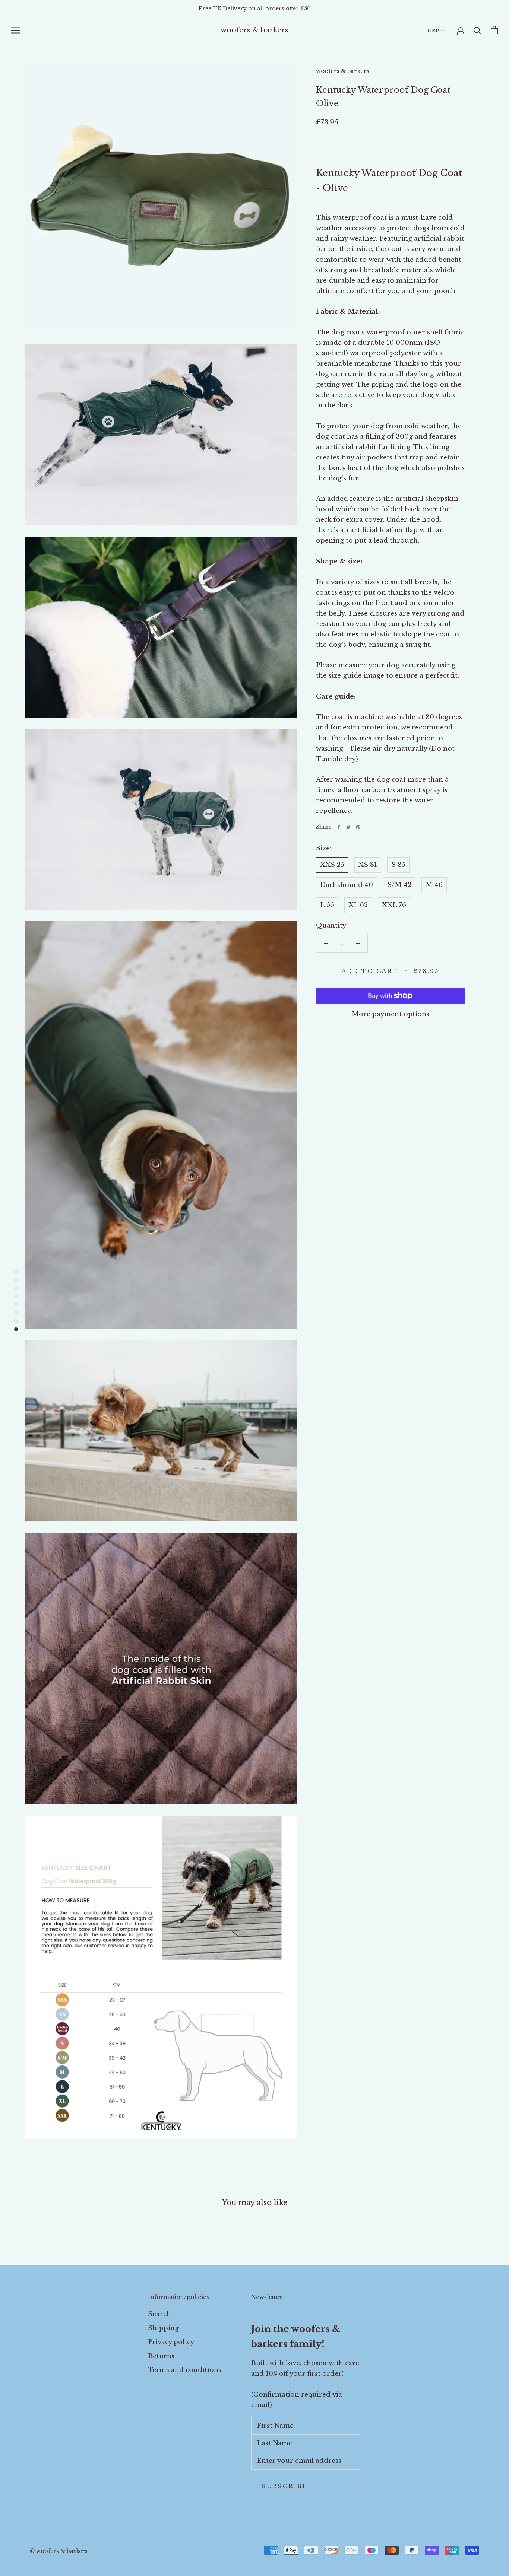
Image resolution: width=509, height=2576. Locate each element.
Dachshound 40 (347, 885)
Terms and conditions (185, 2370)
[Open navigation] (16, 30)
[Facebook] (339, 827)
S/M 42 (399, 885)
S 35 (398, 865)
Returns (161, 2356)
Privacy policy (171, 2342)
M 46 (434, 885)
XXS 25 (332, 865)
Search (159, 2314)
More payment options (391, 1014)
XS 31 (368, 865)
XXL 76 (394, 905)
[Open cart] (494, 30)
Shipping (163, 2328)
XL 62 (358, 905)
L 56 (327, 905)
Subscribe (285, 2486)
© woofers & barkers (59, 2551)
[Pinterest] (358, 827)
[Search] (478, 30)
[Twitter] (348, 827)
